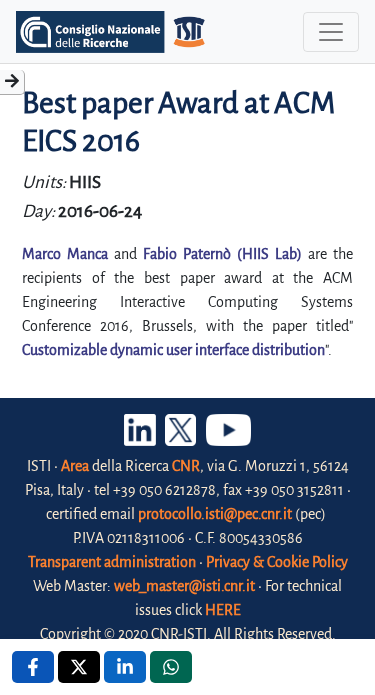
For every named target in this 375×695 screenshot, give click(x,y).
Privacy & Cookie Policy (277, 562)
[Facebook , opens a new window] (33, 667)
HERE (223, 610)
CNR (186, 466)
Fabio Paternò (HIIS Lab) (222, 254)
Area (75, 466)
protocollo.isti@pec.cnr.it (215, 514)
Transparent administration (112, 562)
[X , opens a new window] (79, 667)
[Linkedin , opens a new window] (125, 667)
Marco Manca (65, 254)
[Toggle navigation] (331, 32)
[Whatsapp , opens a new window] (171, 667)
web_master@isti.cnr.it (184, 586)
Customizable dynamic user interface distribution (173, 350)
